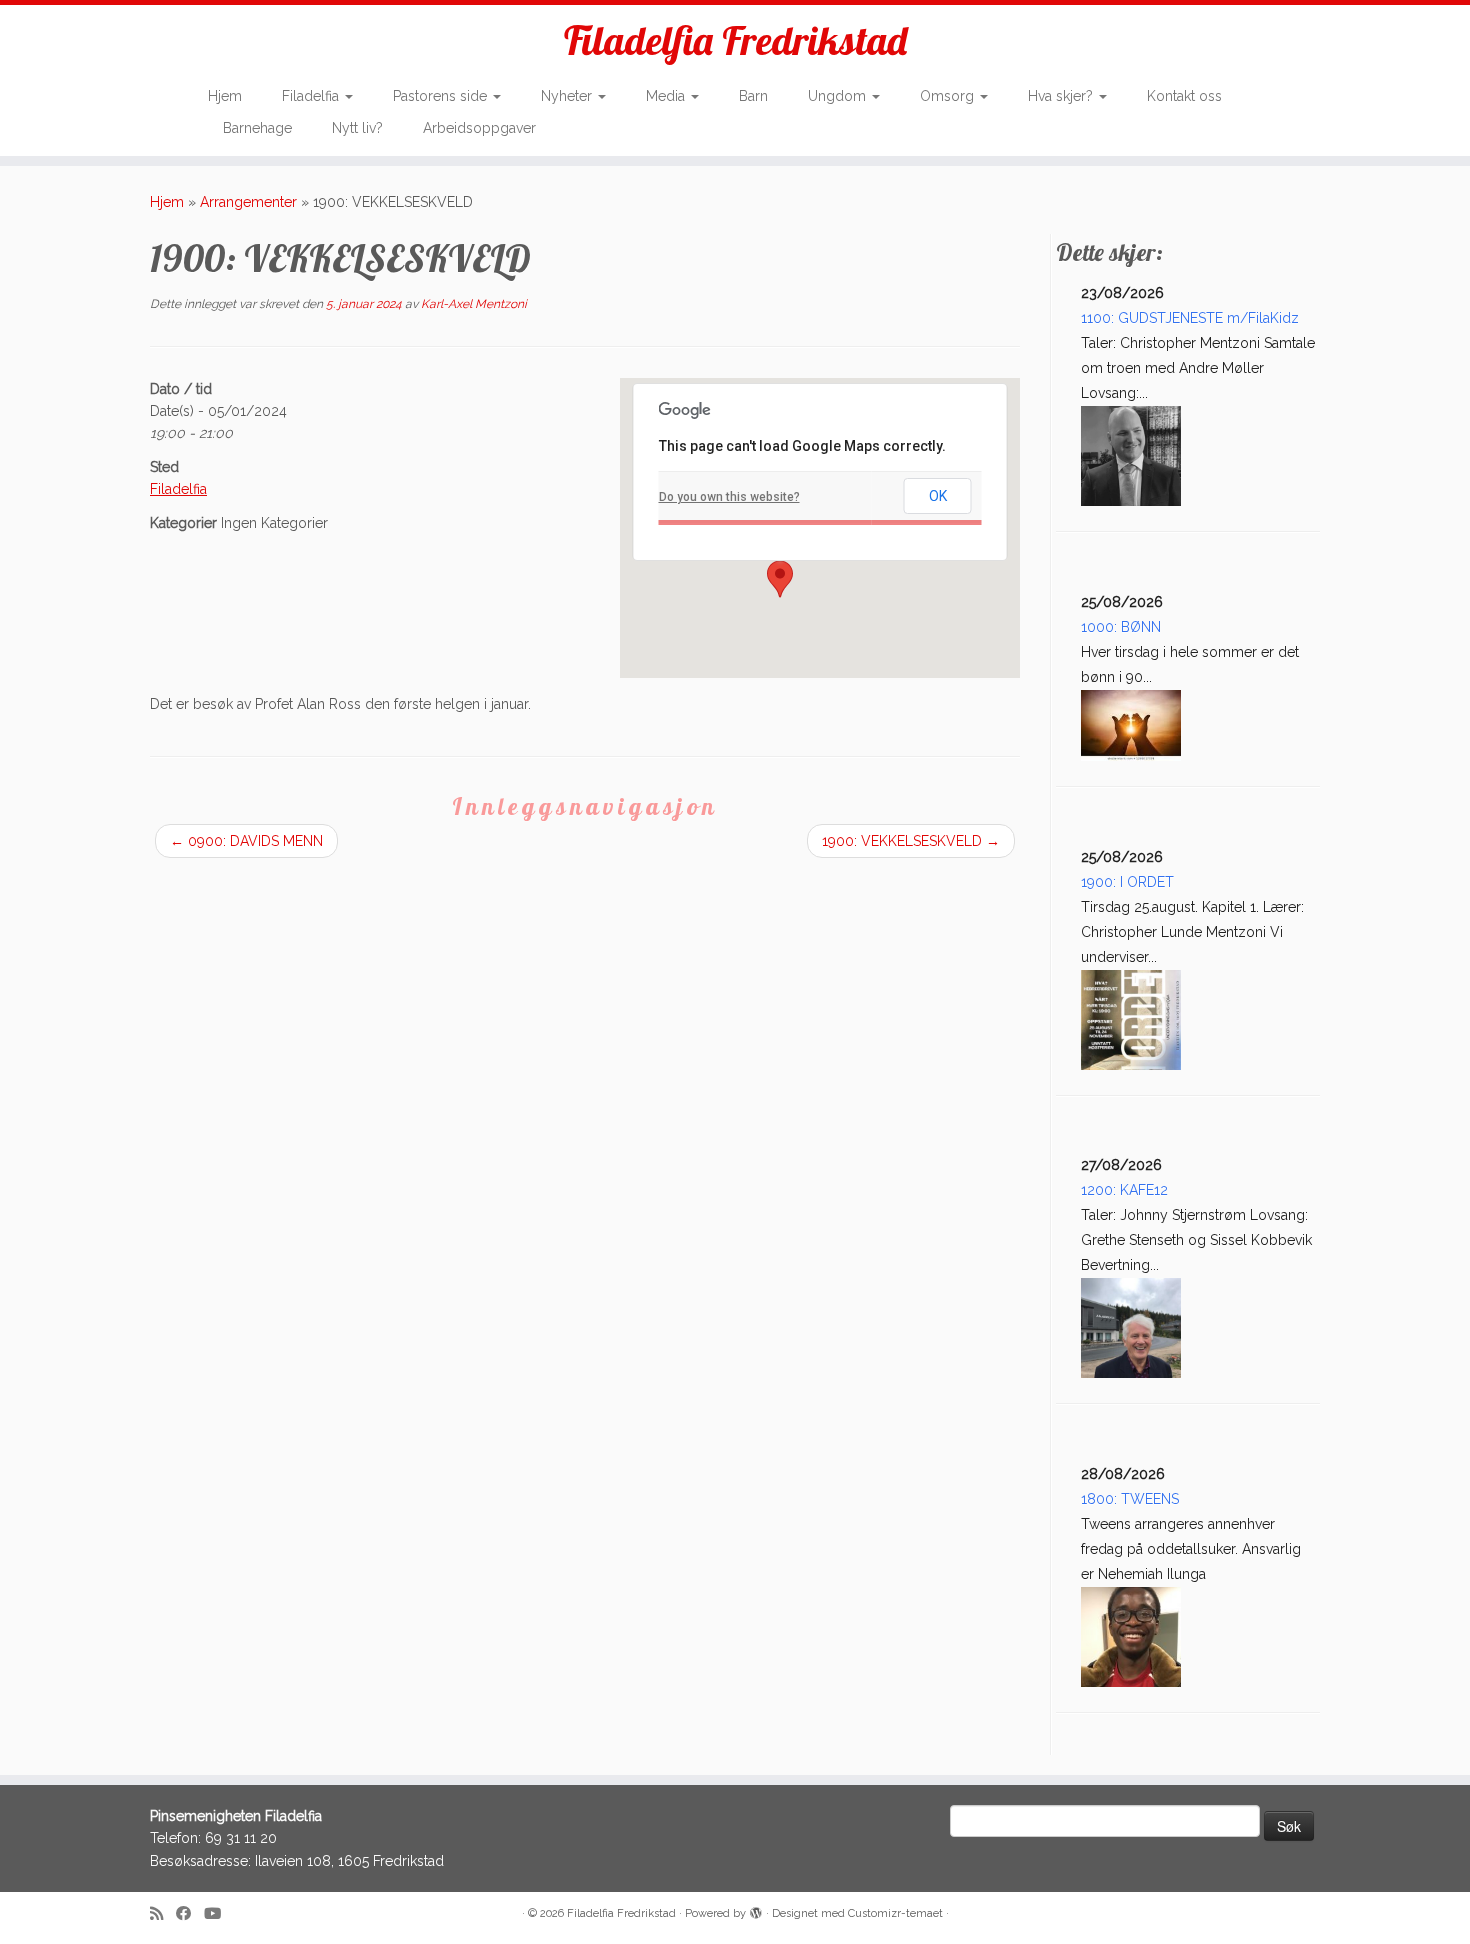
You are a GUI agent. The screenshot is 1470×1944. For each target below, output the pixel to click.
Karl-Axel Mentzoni (474, 304)
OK (938, 496)
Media (667, 96)
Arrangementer (248, 202)
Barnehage (257, 128)
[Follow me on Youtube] (219, 1914)
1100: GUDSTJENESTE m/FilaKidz (1190, 318)
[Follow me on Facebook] (190, 1914)
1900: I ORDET (1127, 882)
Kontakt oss (1184, 96)
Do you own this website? (729, 497)
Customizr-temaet (895, 1913)
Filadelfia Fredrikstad (735, 40)
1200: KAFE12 (1124, 1190)
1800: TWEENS (1130, 1499)
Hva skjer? (1062, 96)
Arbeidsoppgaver (479, 128)
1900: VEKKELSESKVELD (911, 841)
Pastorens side (442, 96)
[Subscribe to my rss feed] (163, 1914)
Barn (753, 96)
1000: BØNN (1121, 627)
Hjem (225, 96)
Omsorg (949, 96)
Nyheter (568, 96)
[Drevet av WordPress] (756, 1910)
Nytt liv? (357, 128)
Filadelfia (312, 96)
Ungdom (839, 96)
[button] (780, 579)
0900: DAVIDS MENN (246, 841)
